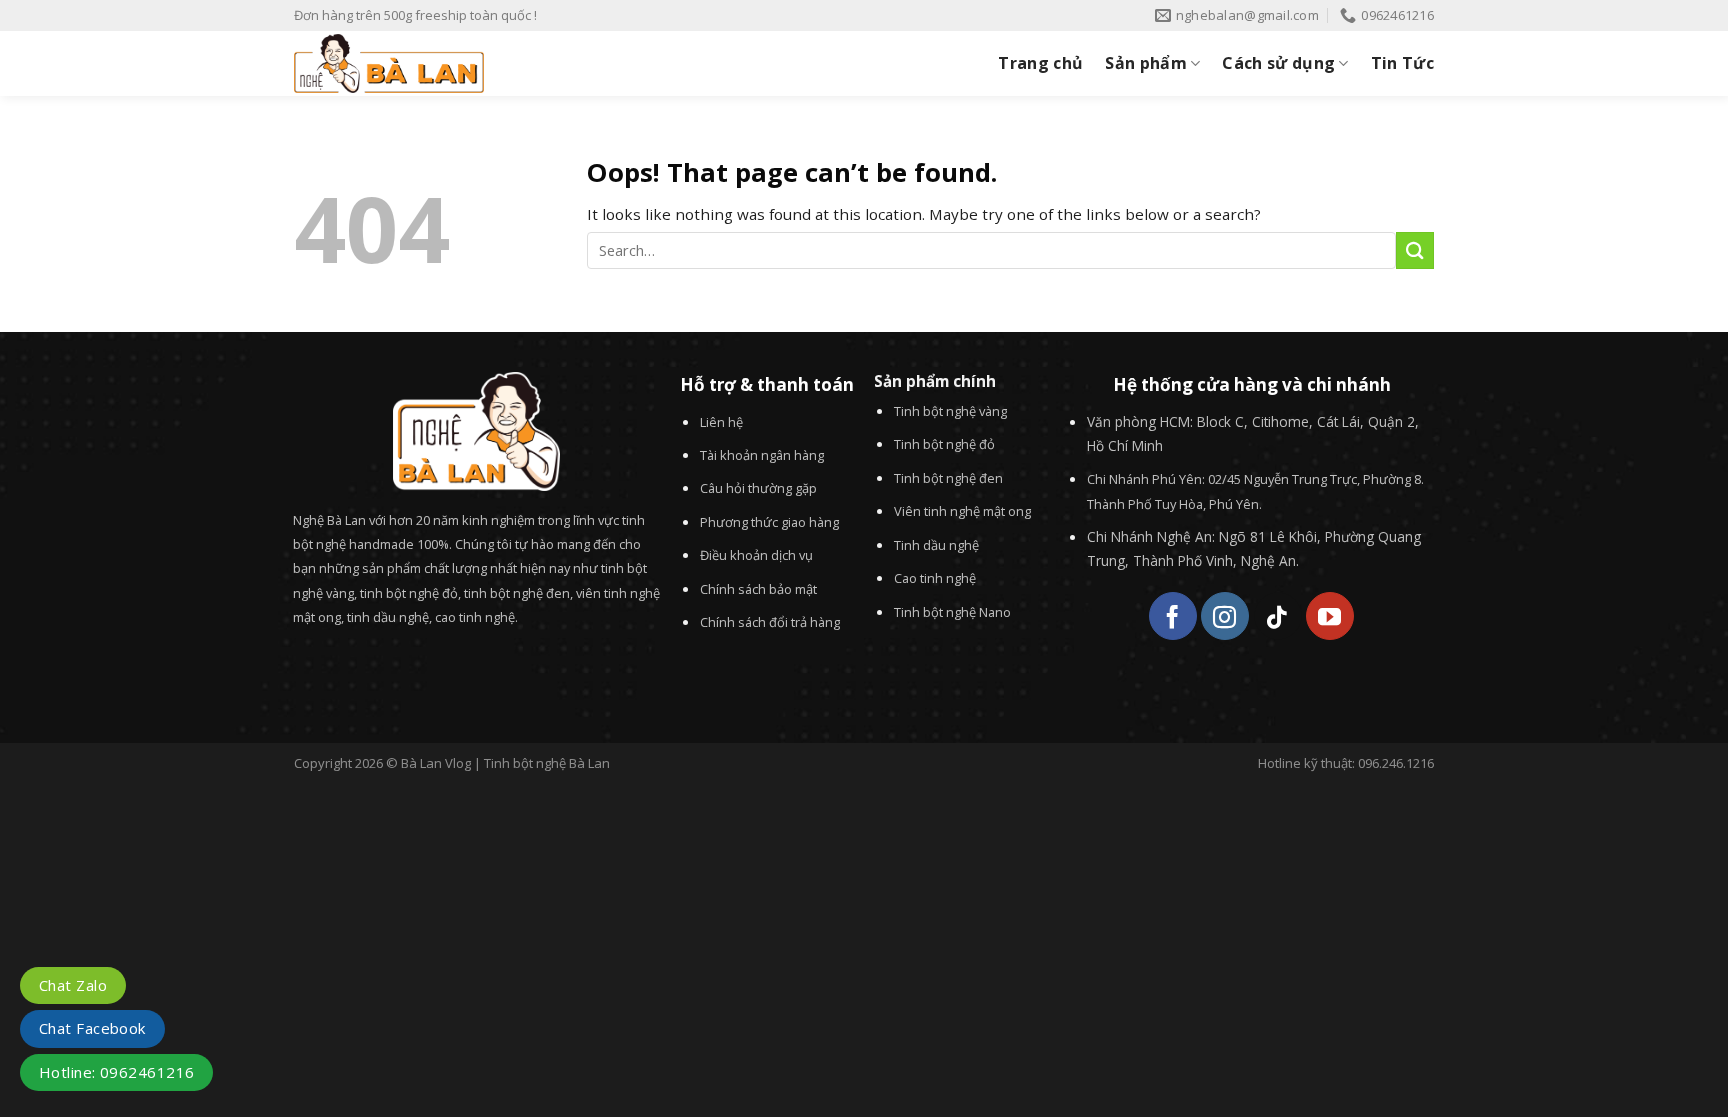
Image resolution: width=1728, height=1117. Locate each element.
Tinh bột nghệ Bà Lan (547, 763)
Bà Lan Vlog (436, 763)
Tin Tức (1402, 63)
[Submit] (1415, 250)
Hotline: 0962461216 (116, 1072)
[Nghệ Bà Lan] (503, 63)
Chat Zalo (73, 985)
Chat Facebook (92, 1028)
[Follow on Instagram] (1225, 616)
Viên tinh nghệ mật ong (962, 511)
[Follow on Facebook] (1173, 616)
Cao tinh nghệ (935, 578)
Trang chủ (1040, 63)
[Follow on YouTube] (1330, 616)
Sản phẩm (1146, 63)
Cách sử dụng (1278, 63)
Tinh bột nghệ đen (948, 478)
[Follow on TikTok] (1278, 616)
